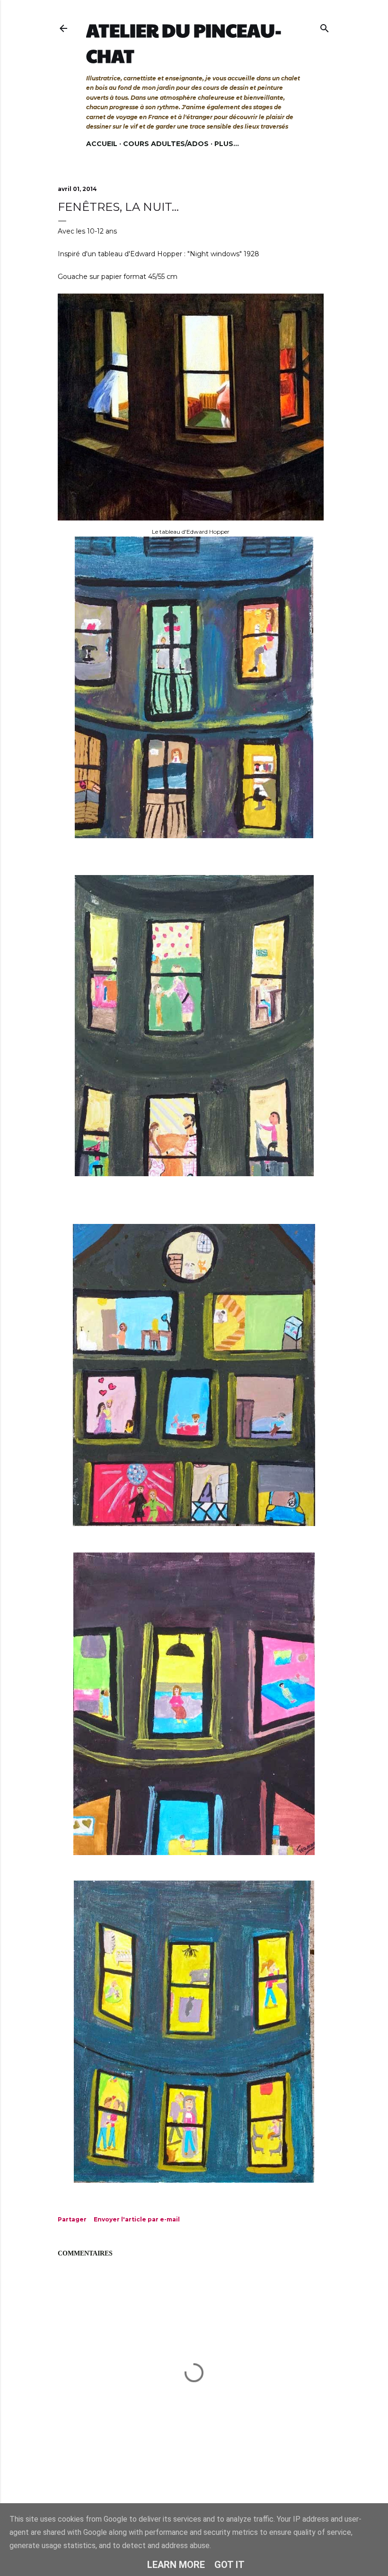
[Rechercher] (325, 26)
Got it (229, 2565)
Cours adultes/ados (166, 144)
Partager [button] (72, 2219)
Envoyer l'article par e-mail (137, 2219)
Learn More (176, 2565)
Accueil (102, 144)
